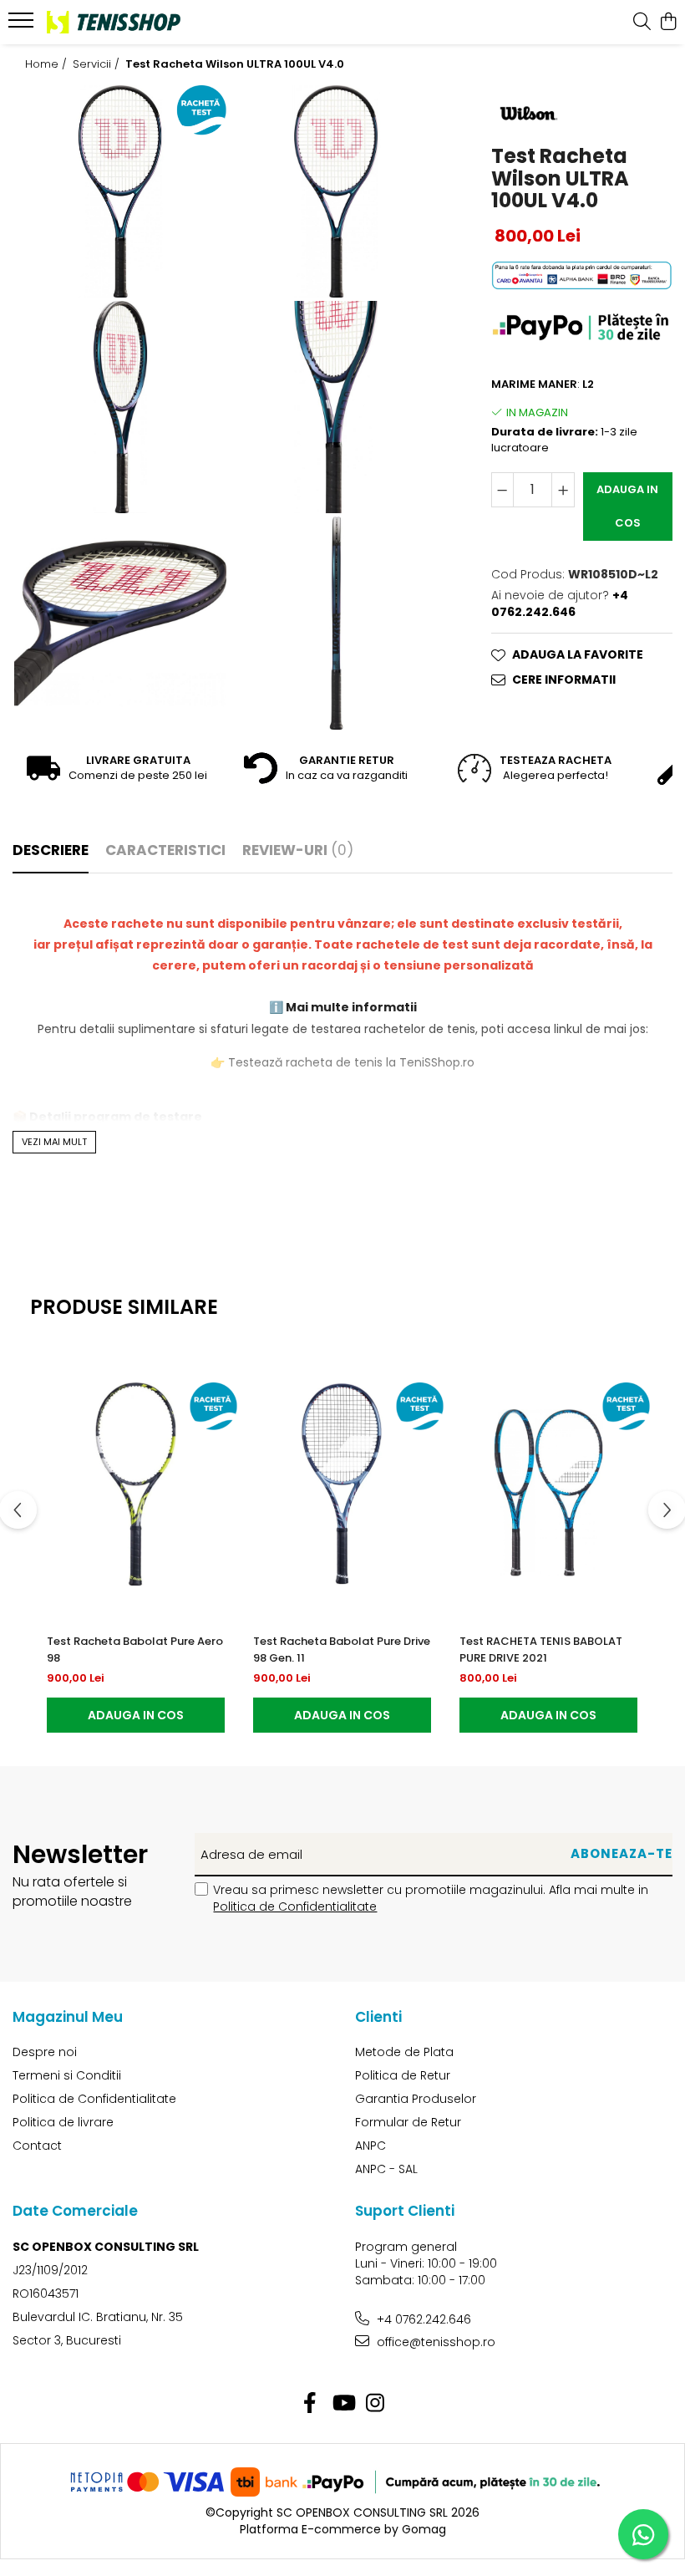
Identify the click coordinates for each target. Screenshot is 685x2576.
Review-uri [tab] (298, 850)
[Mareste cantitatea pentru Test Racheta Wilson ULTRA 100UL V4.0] (563, 490)
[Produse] (23, 25)
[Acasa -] (114, 22)
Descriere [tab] (51, 850)
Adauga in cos (627, 506)
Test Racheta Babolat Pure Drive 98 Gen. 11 (342, 1649)
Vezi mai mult (54, 1142)
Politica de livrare (63, 2122)
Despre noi (45, 2052)
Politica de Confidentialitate (295, 1907)
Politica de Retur (403, 2075)
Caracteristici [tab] (165, 850)
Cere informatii (564, 680)
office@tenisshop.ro (434, 2342)
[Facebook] (310, 2404)
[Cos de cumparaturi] (668, 23)
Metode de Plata (404, 2052)
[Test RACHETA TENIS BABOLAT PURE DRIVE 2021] (548, 1484)
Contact (37, 2146)
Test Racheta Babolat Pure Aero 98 (135, 1649)
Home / (48, 64)
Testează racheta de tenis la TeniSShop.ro (350, 1062)
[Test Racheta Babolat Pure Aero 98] (136, 1484)
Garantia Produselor (416, 2099)
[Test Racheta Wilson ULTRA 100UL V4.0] (120, 191)
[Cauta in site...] (642, 23)
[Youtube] (343, 2404)
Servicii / (98, 64)
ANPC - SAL (386, 2169)
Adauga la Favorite (578, 654)
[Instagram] (375, 2404)
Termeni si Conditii (67, 2075)
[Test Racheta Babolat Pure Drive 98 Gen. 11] (342, 1484)
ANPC (370, 2146)
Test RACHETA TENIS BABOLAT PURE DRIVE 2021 (541, 1649)
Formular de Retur (408, 2122)
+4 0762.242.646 (422, 2319)
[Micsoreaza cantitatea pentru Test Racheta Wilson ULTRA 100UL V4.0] (503, 490)
